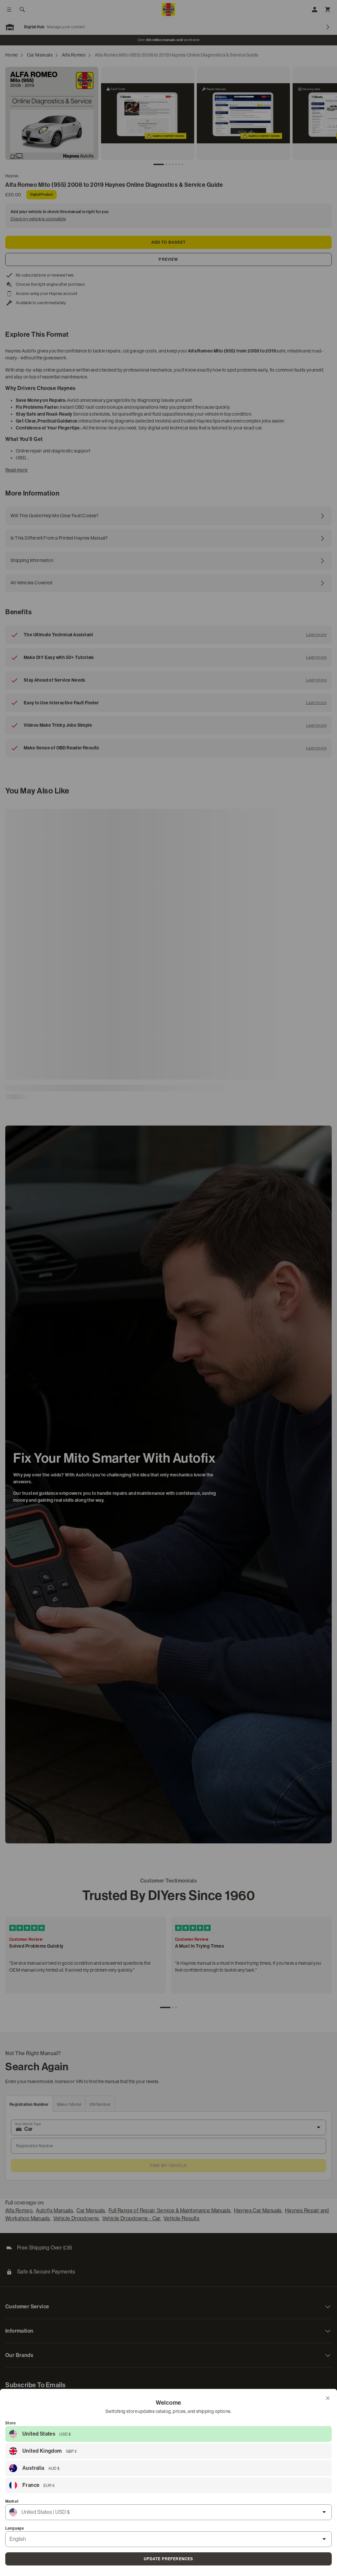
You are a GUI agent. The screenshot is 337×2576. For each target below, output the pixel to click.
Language (15, 2528)
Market (12, 2501)
